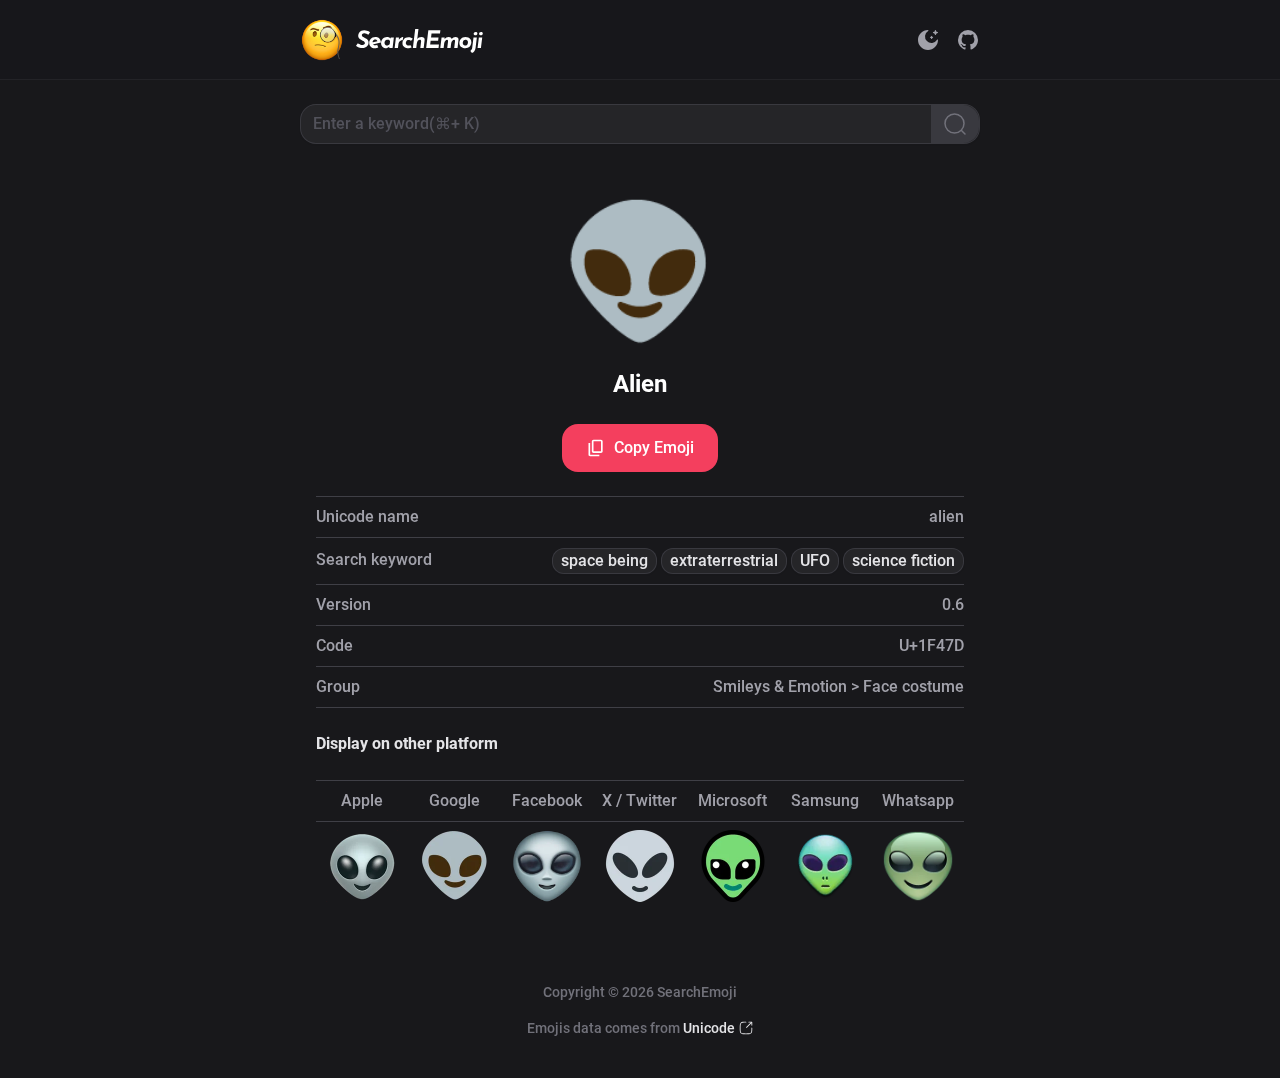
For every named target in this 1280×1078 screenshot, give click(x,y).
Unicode (709, 1028)
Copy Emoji (654, 447)
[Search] (955, 124)
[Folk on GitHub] (968, 40)
